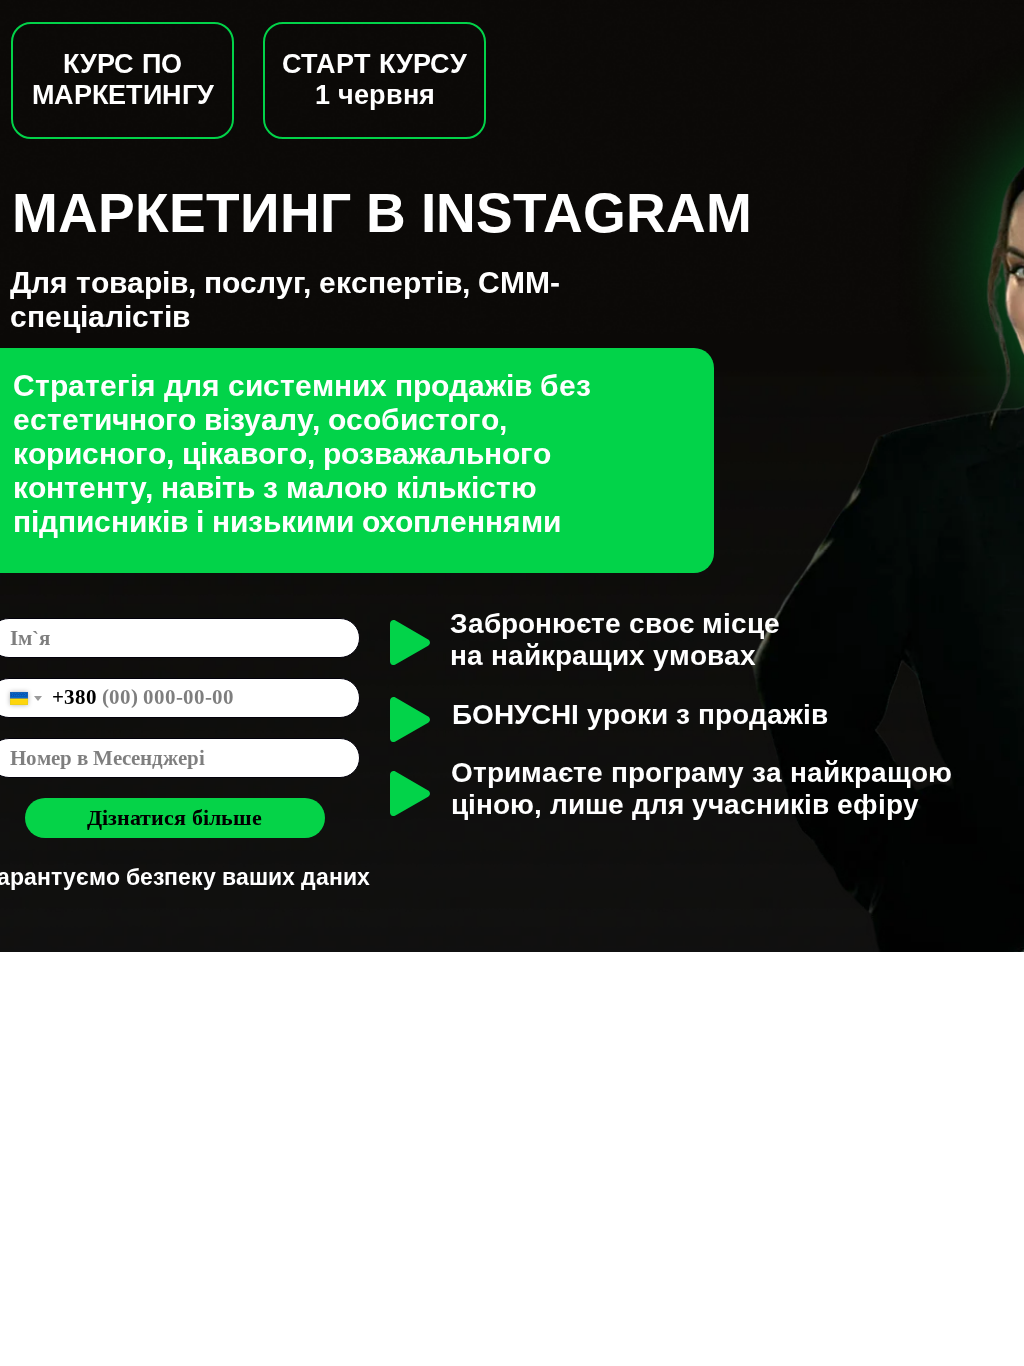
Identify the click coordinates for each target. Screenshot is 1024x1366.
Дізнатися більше (174, 817)
